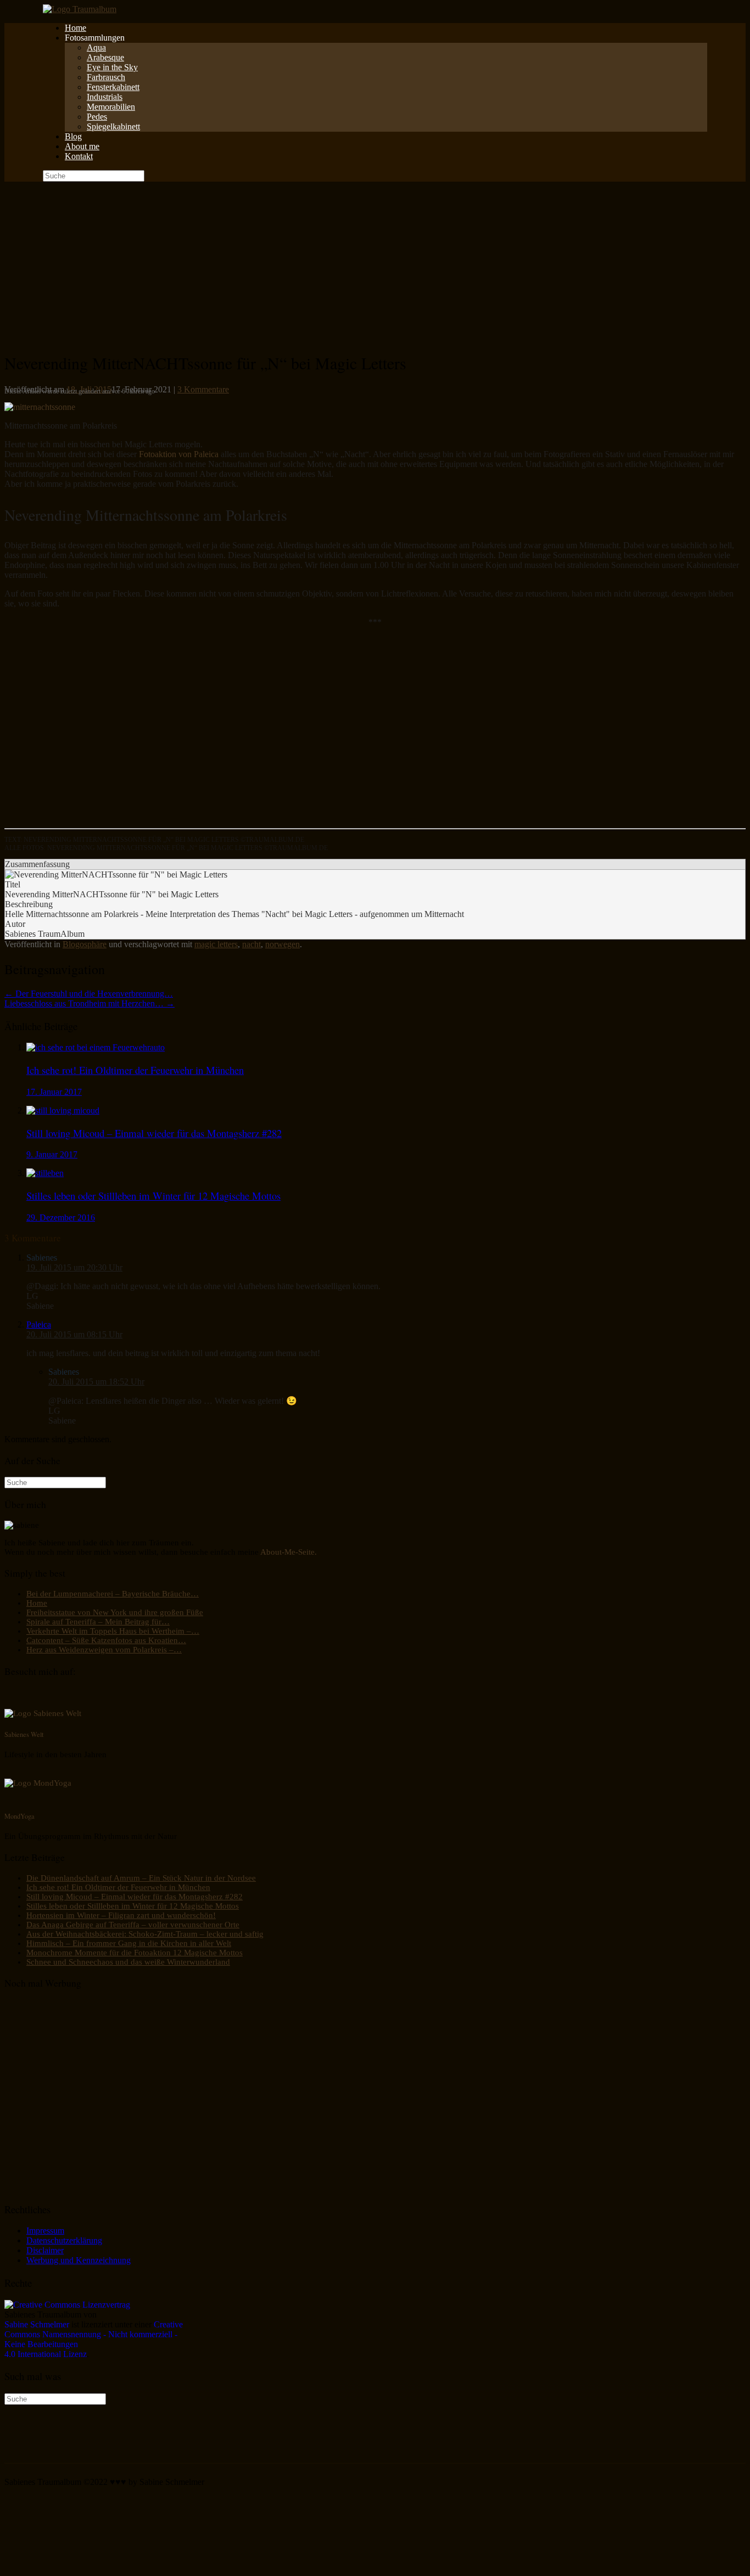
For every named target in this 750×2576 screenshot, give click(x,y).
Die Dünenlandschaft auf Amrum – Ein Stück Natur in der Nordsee (141, 1878)
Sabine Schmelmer (37, 2324)
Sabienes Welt (24, 1734)
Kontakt (79, 156)
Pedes (97, 117)
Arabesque (105, 57)
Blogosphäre (85, 944)
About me (82, 146)
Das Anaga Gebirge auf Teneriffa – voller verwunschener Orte (133, 1925)
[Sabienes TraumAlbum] (80, 9)
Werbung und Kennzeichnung (79, 2260)
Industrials (105, 97)
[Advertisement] (375, 264)
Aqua (96, 47)
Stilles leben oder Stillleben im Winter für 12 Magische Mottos (133, 1906)
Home (75, 28)
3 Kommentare (203, 389)
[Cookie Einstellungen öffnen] (87, 2566)
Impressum (45, 2231)
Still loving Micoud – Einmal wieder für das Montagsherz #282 (135, 1897)
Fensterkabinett (113, 87)
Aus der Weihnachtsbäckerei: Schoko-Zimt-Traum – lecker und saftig (145, 1934)
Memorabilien (111, 107)
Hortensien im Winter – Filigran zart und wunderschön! (121, 1915)
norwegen (282, 944)
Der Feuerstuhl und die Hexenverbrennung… (89, 994)
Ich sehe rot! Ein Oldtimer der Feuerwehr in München (118, 1887)
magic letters (216, 944)
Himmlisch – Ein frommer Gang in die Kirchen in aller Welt (129, 1943)
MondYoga (19, 1816)
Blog (73, 136)
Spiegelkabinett (113, 126)
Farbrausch (106, 77)
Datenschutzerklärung (64, 2240)
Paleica (39, 1324)
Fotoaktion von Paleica (180, 454)
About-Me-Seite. (289, 1552)
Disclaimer (45, 2250)
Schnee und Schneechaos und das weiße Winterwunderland (128, 1962)
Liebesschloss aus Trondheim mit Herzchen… (89, 1003)
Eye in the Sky (112, 67)
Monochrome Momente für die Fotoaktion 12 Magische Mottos (135, 1953)
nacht (251, 944)
